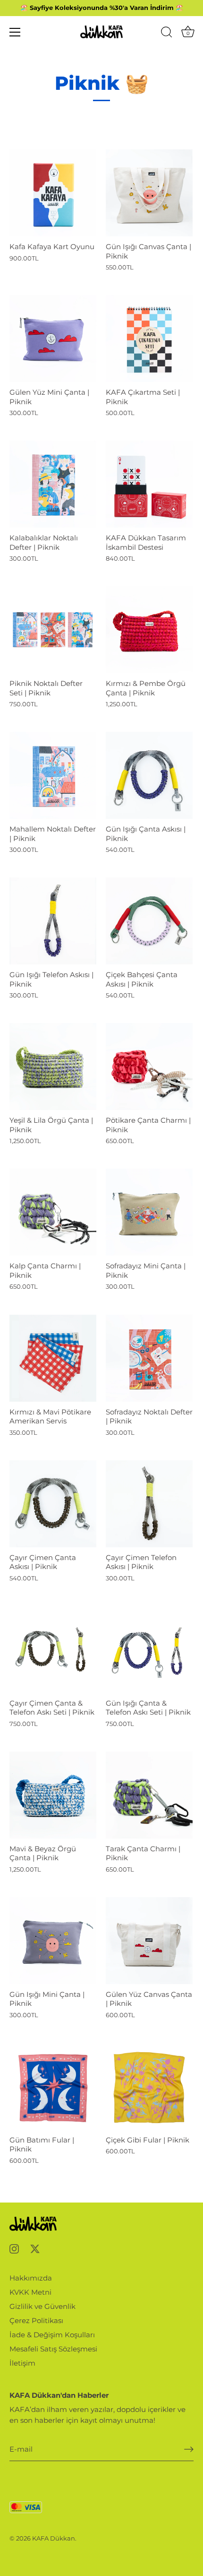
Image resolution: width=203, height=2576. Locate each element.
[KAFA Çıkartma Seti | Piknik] (149, 338)
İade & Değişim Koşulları (52, 2335)
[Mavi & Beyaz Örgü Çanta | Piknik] (53, 1795)
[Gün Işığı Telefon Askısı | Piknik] (53, 921)
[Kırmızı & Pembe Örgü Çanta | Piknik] (149, 630)
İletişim (22, 2363)
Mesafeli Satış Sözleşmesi (53, 2349)
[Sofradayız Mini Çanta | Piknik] (149, 1212)
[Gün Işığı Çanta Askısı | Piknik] (149, 775)
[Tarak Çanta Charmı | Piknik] (149, 1795)
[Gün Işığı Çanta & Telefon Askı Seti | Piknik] (149, 1649)
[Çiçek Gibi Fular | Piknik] (149, 2086)
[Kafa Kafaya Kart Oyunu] (53, 193)
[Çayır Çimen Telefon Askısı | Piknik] (149, 1504)
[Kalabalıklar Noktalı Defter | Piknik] (53, 484)
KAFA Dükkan (54, 2538)
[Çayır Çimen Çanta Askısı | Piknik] (53, 1504)
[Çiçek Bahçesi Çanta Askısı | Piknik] (149, 921)
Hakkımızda (31, 2278)
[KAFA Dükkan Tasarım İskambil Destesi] (149, 484)
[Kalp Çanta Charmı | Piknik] (53, 1212)
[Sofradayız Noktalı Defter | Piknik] (149, 1358)
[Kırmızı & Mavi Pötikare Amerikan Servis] (53, 1358)
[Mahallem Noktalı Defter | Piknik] (53, 775)
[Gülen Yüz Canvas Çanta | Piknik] (149, 1941)
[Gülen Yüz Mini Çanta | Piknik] (53, 338)
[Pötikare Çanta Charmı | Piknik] (149, 1067)
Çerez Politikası (36, 2320)
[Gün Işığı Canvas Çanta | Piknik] (149, 193)
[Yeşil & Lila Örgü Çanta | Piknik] (53, 1067)
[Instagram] (14, 2248)
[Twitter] (35, 2248)
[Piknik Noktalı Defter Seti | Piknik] (53, 630)
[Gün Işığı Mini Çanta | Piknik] (53, 1941)
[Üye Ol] (189, 2449)
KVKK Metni (30, 2292)
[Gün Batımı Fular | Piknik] (53, 2086)
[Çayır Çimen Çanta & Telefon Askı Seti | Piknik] (53, 1649)
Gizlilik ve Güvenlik (42, 2306)
